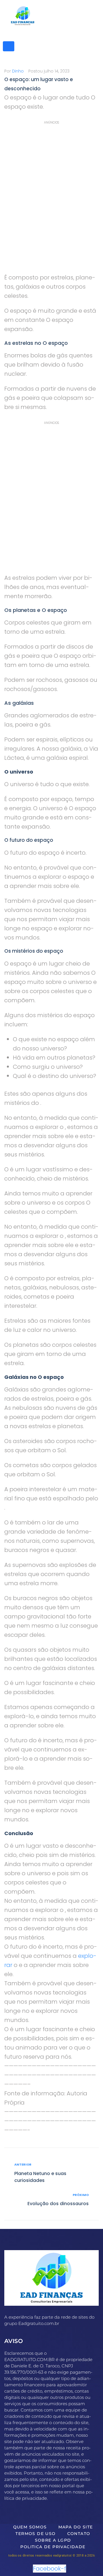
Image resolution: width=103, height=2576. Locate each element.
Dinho (18, 71)
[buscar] (9, 46)
